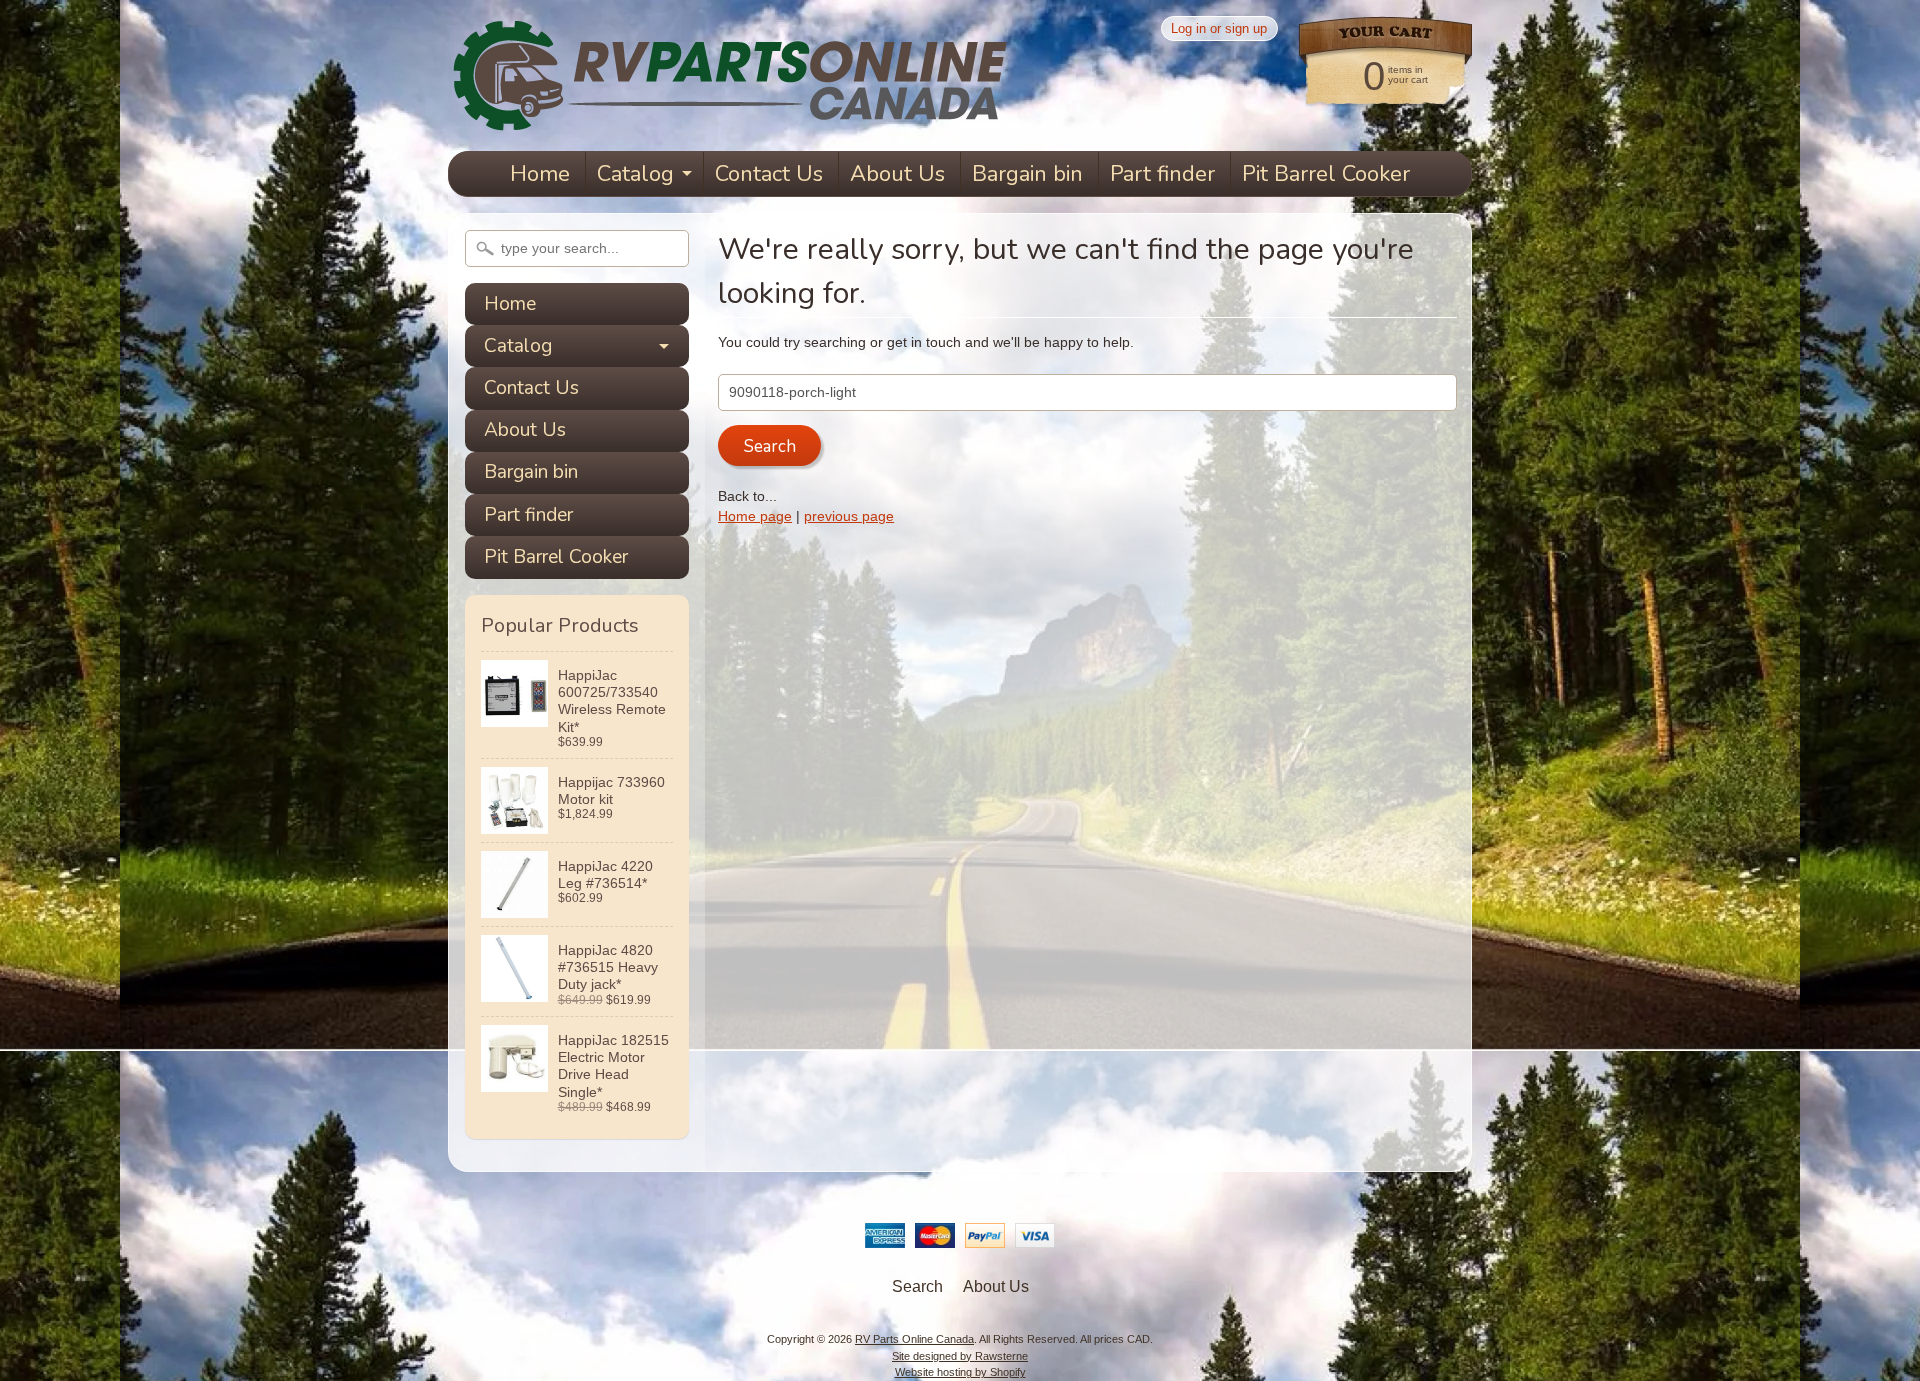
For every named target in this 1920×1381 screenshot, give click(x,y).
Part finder (1162, 174)
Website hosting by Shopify (960, 1372)
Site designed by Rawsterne (960, 1356)
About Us (897, 174)
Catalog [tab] (518, 346)
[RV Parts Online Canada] (728, 123)
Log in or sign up (1219, 28)
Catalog (635, 174)
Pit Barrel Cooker (1326, 174)
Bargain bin (1027, 174)
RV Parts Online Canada (914, 1339)
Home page (755, 516)
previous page (849, 516)
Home (540, 174)
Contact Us (769, 174)
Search (917, 1286)
